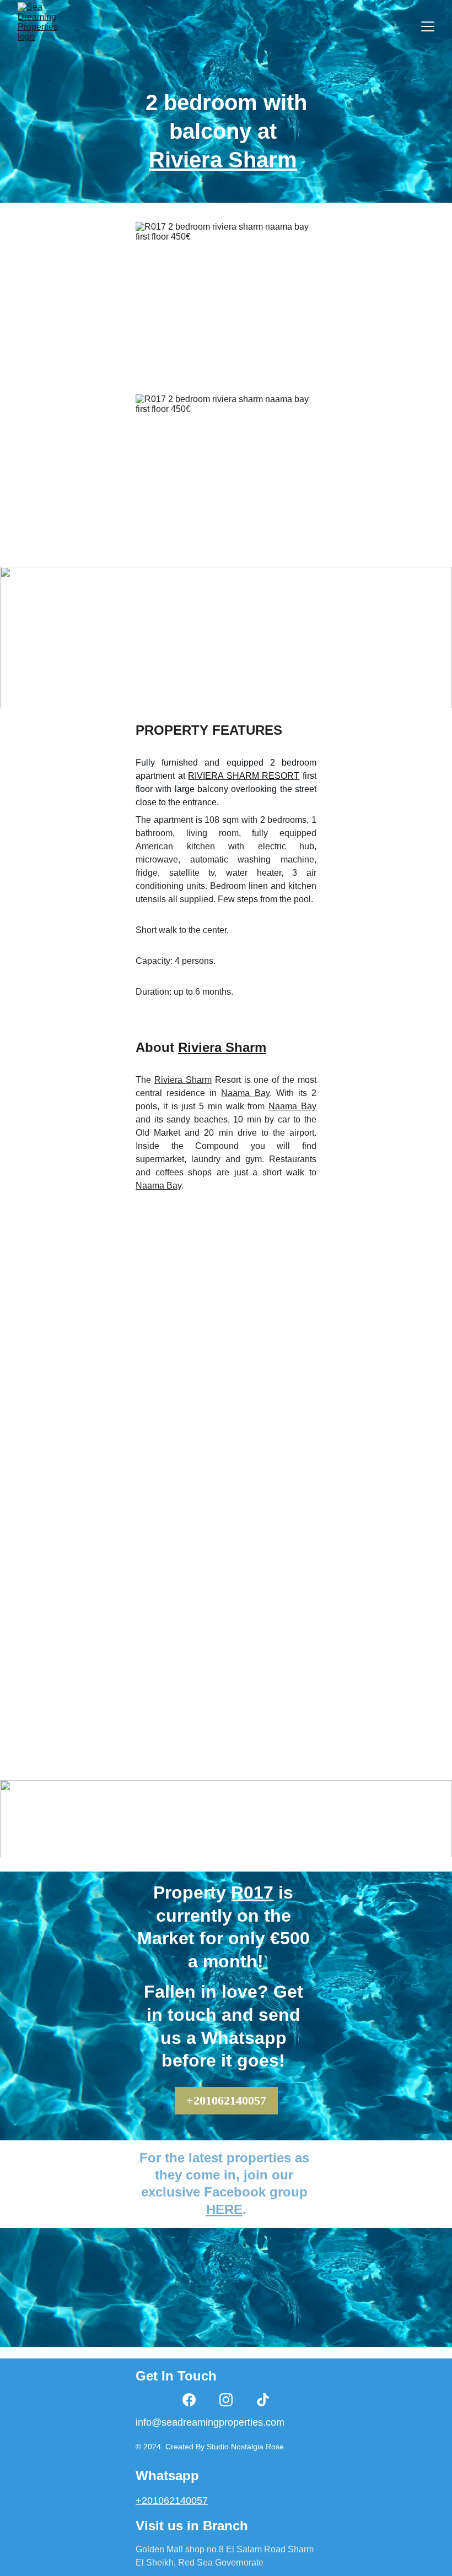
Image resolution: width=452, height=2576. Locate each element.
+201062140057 (226, 2100)
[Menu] (428, 26)
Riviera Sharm (223, 160)
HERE (224, 2209)
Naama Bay (245, 1093)
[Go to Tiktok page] (263, 2400)
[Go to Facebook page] (189, 2400)
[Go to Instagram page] (226, 2400)
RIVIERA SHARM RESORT (244, 776)
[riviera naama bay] (226, 2308)
